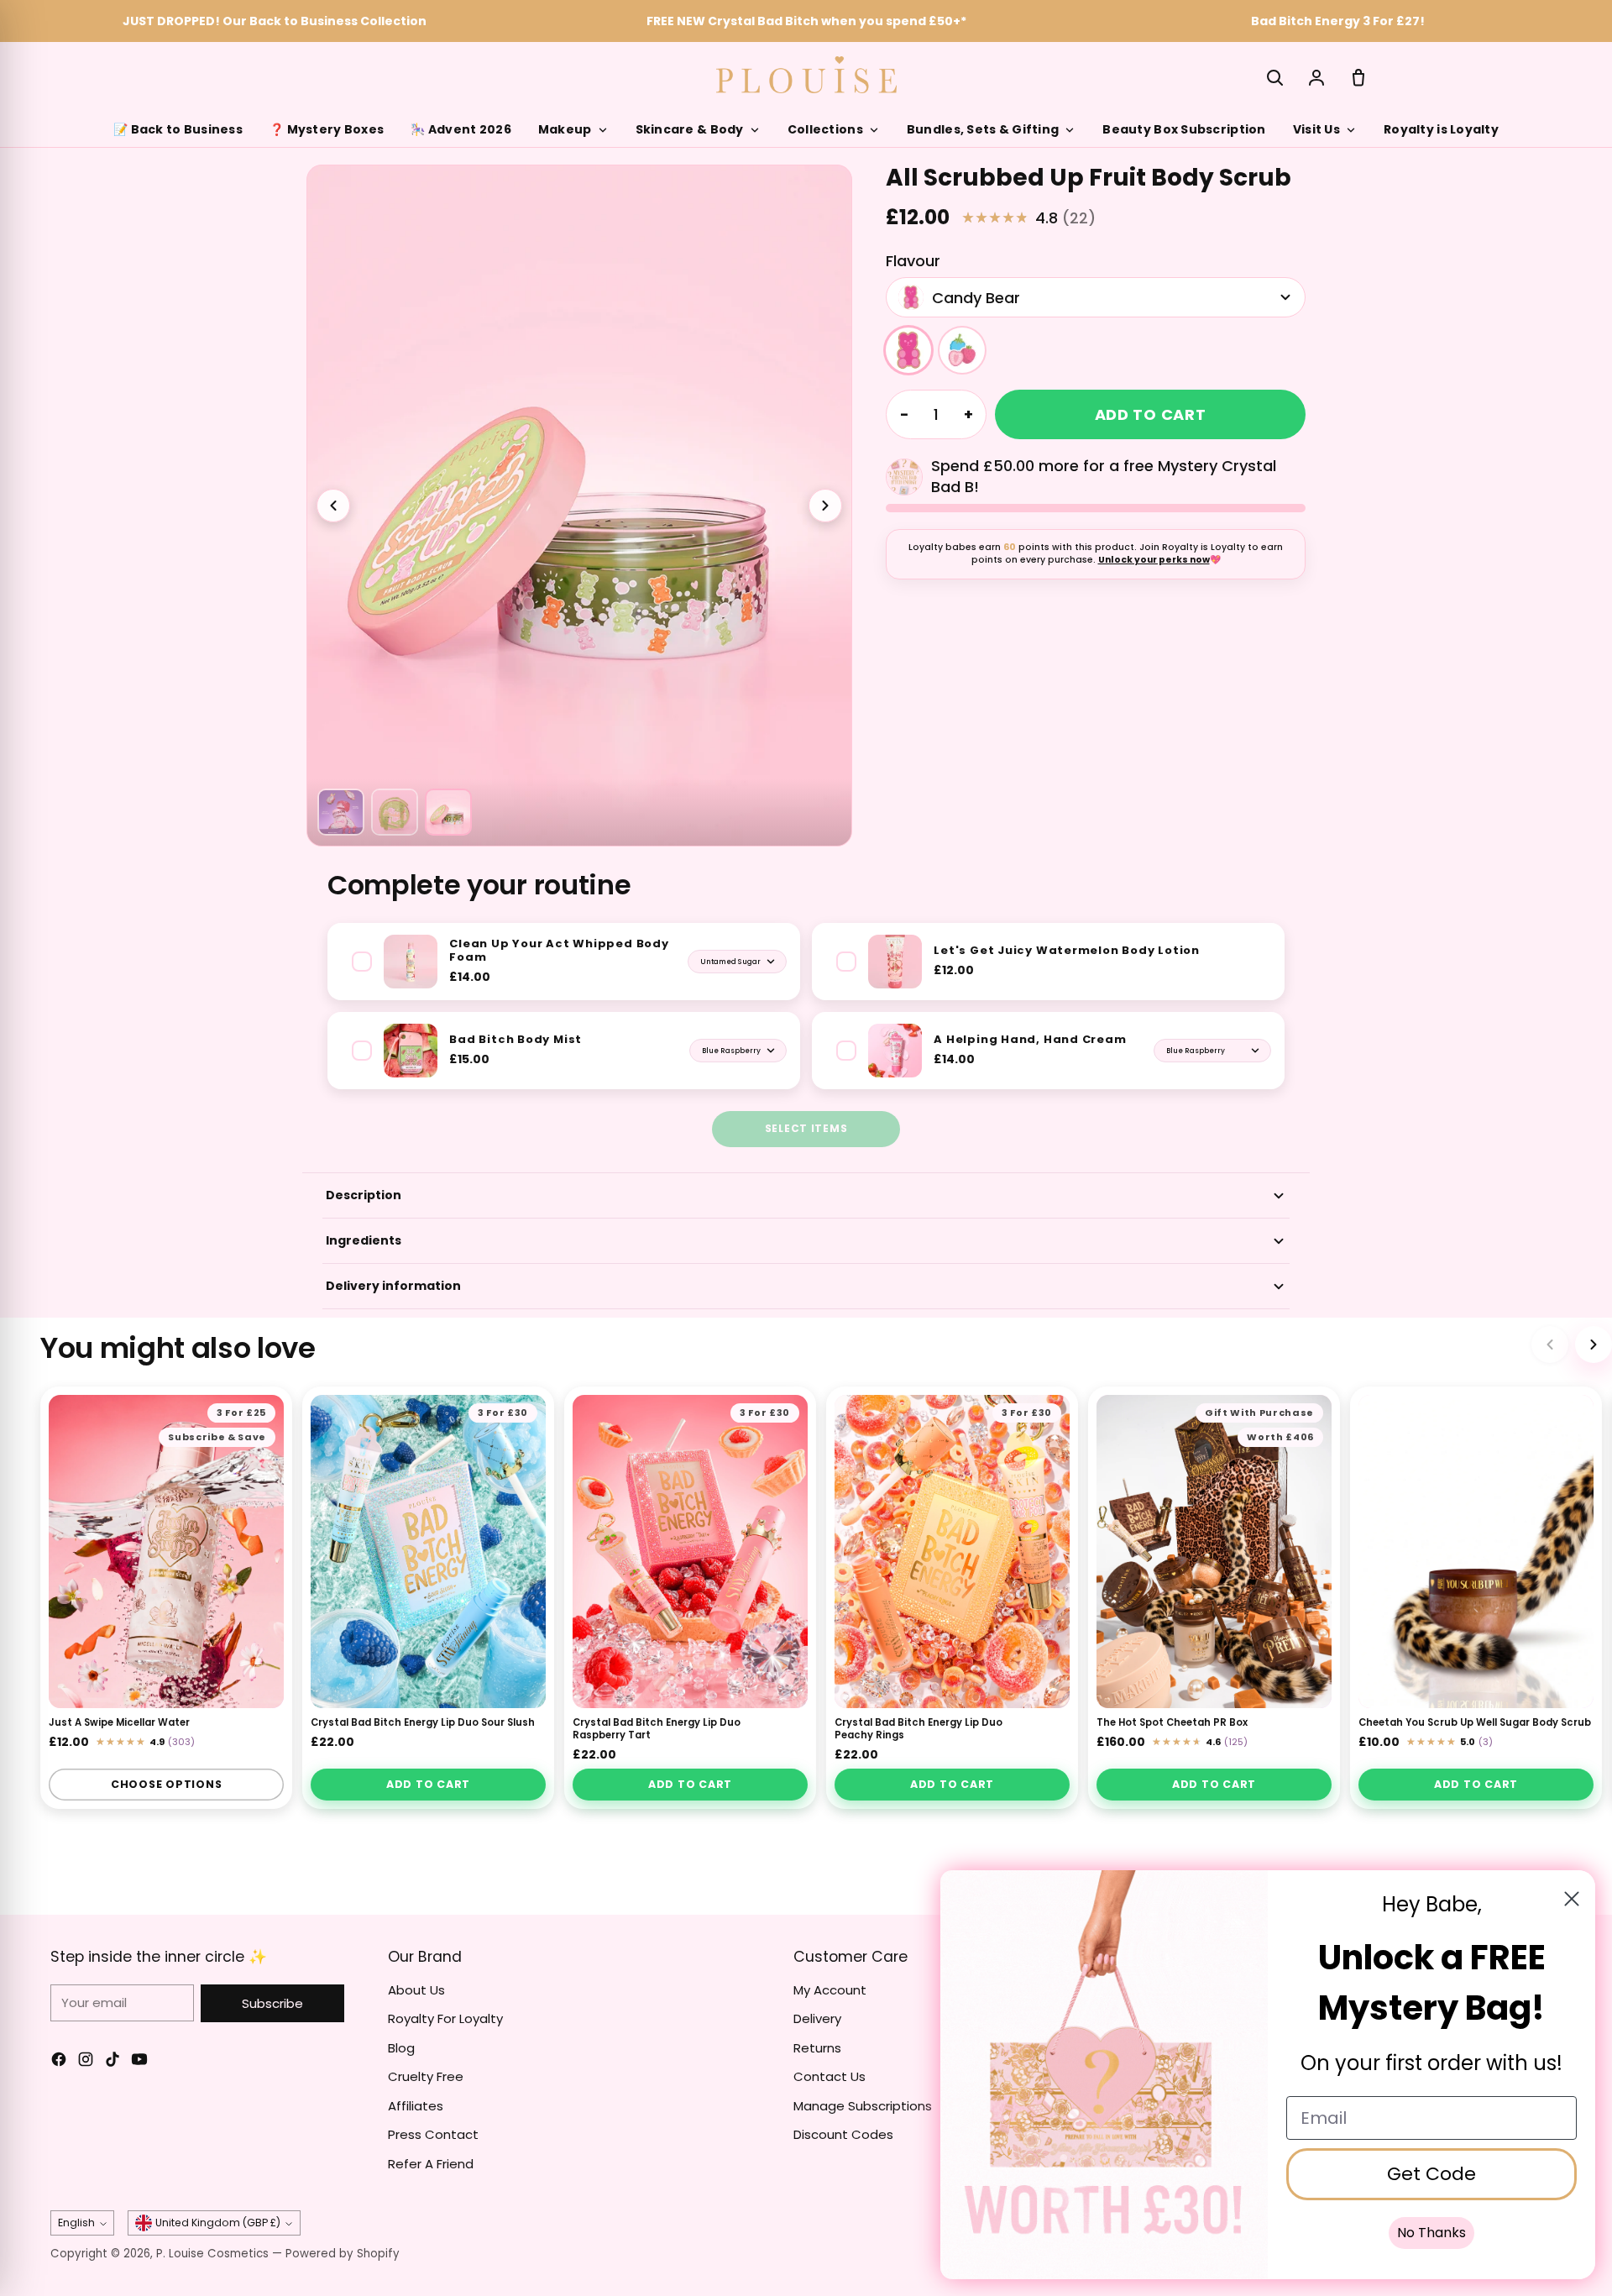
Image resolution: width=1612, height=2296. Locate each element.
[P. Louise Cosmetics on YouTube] (139, 2062)
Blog (401, 2048)
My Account (830, 1990)
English (76, 2223)
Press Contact (433, 2134)
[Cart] (1358, 77)
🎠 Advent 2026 (461, 129)
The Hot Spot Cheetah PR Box (1172, 1723)
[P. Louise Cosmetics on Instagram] (86, 2062)
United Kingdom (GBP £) (218, 2223)
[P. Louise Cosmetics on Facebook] (59, 2062)
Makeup (565, 129)
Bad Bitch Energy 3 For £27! (1338, 21)
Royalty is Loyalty (1441, 129)
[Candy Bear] (908, 350)
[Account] (1316, 77)
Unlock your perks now (1154, 560)
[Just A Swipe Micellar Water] (166, 1552)
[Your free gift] (904, 477)
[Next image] (825, 506)
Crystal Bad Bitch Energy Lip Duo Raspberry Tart (657, 1730)
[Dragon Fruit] (962, 350)
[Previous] (1550, 1345)
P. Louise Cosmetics (212, 2254)
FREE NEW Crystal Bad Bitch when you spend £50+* (806, 21)
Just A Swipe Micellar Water (119, 1723)
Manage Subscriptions (863, 2106)
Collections (825, 129)
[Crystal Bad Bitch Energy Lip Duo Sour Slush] (428, 1552)
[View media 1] (341, 812)
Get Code (1431, 2174)
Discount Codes (843, 2134)
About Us (416, 1990)
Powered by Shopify (343, 2254)
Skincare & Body (690, 129)
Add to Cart (428, 1784)
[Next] (1594, 1345)
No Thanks (1431, 2233)
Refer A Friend (431, 2164)
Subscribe (272, 2003)
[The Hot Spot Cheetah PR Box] (1214, 1552)
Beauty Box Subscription (1184, 129)
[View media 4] (395, 812)
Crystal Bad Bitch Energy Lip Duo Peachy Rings (919, 1730)
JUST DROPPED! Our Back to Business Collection (275, 21)
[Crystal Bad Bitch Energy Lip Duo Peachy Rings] (952, 1552)
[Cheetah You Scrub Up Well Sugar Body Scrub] (1476, 1552)
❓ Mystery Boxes (327, 129)
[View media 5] (448, 812)
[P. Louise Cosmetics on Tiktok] (113, 2062)
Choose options (167, 1784)
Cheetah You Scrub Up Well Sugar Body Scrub (1475, 1723)
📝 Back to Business (178, 129)
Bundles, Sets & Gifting (983, 129)
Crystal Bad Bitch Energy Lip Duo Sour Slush (423, 1723)
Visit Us (1316, 129)
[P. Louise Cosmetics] (806, 75)
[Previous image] (333, 506)
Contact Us (830, 2076)
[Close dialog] (1572, 1899)
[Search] (1274, 77)
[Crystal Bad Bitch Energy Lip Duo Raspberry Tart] (690, 1552)
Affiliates (416, 2106)
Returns (817, 2048)
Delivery (817, 2018)
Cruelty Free (426, 2076)
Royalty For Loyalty (445, 2018)
